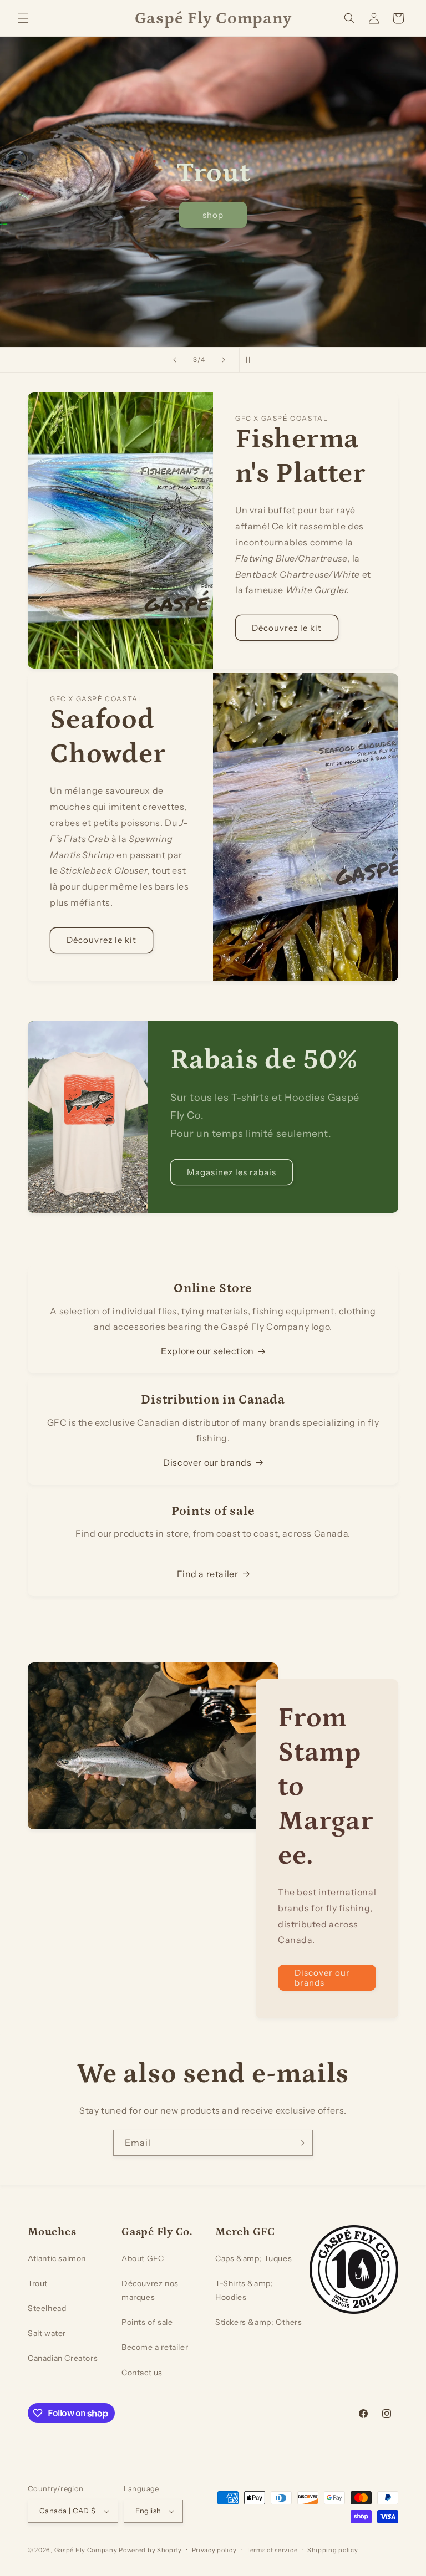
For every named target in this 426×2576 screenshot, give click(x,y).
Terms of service (272, 2550)
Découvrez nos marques (150, 2290)
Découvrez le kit (287, 628)
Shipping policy (333, 2550)
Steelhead (47, 2308)
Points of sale (147, 2322)
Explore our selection (207, 1351)
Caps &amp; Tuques (253, 2258)
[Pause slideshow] (251, 360)
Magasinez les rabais (232, 1172)
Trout (38, 2283)
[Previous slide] (175, 360)
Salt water (47, 2333)
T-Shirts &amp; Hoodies (244, 2290)
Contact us (142, 2373)
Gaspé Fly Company (86, 2550)
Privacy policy (214, 2550)
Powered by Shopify (150, 2550)
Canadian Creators (63, 2358)
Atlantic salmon (57, 2258)
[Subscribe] (300, 2143)
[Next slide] (224, 360)
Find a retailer (208, 1574)
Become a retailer (155, 2347)
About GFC (143, 2258)
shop (213, 214)
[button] (23, 18)
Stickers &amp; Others (259, 2322)
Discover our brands (207, 1462)
